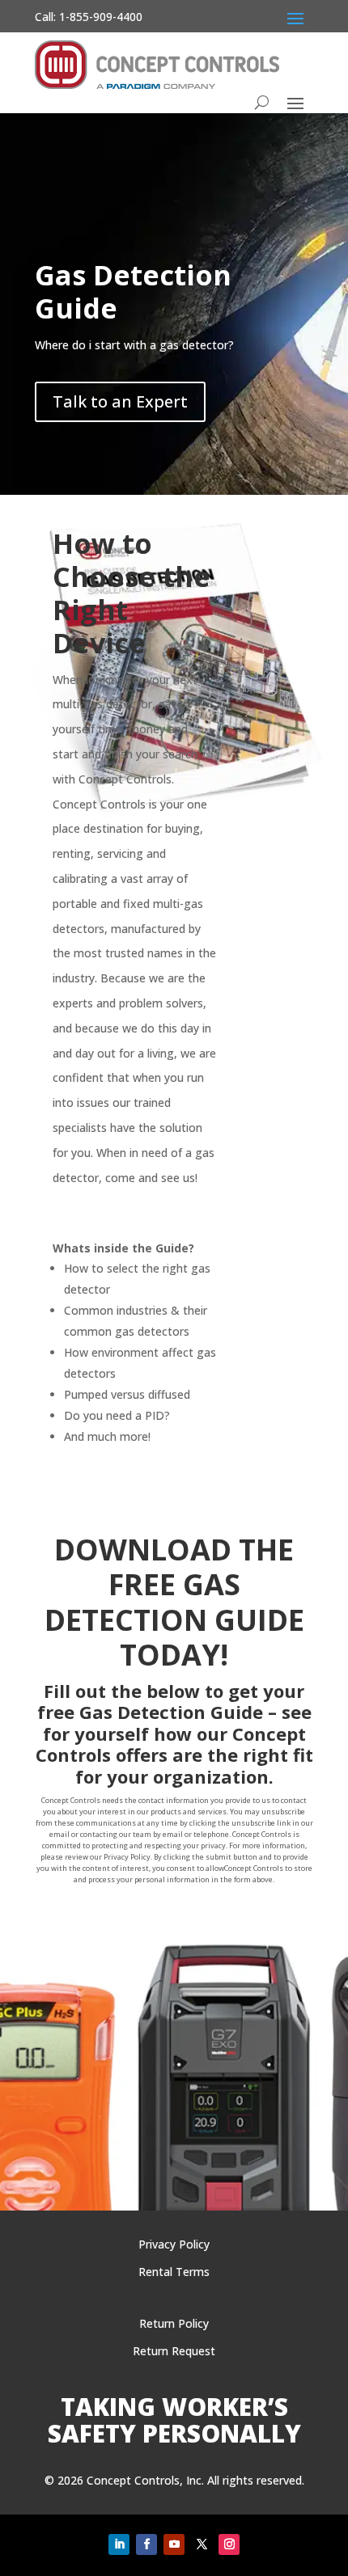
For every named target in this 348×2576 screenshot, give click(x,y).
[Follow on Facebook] (146, 2544)
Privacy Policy (174, 2244)
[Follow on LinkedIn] (119, 2544)
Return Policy (174, 2323)
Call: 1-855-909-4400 (89, 17)
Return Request (174, 2351)
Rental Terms (174, 2272)
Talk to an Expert (120, 401)
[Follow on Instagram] (229, 2544)
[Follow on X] (202, 2544)
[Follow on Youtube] (174, 2544)
